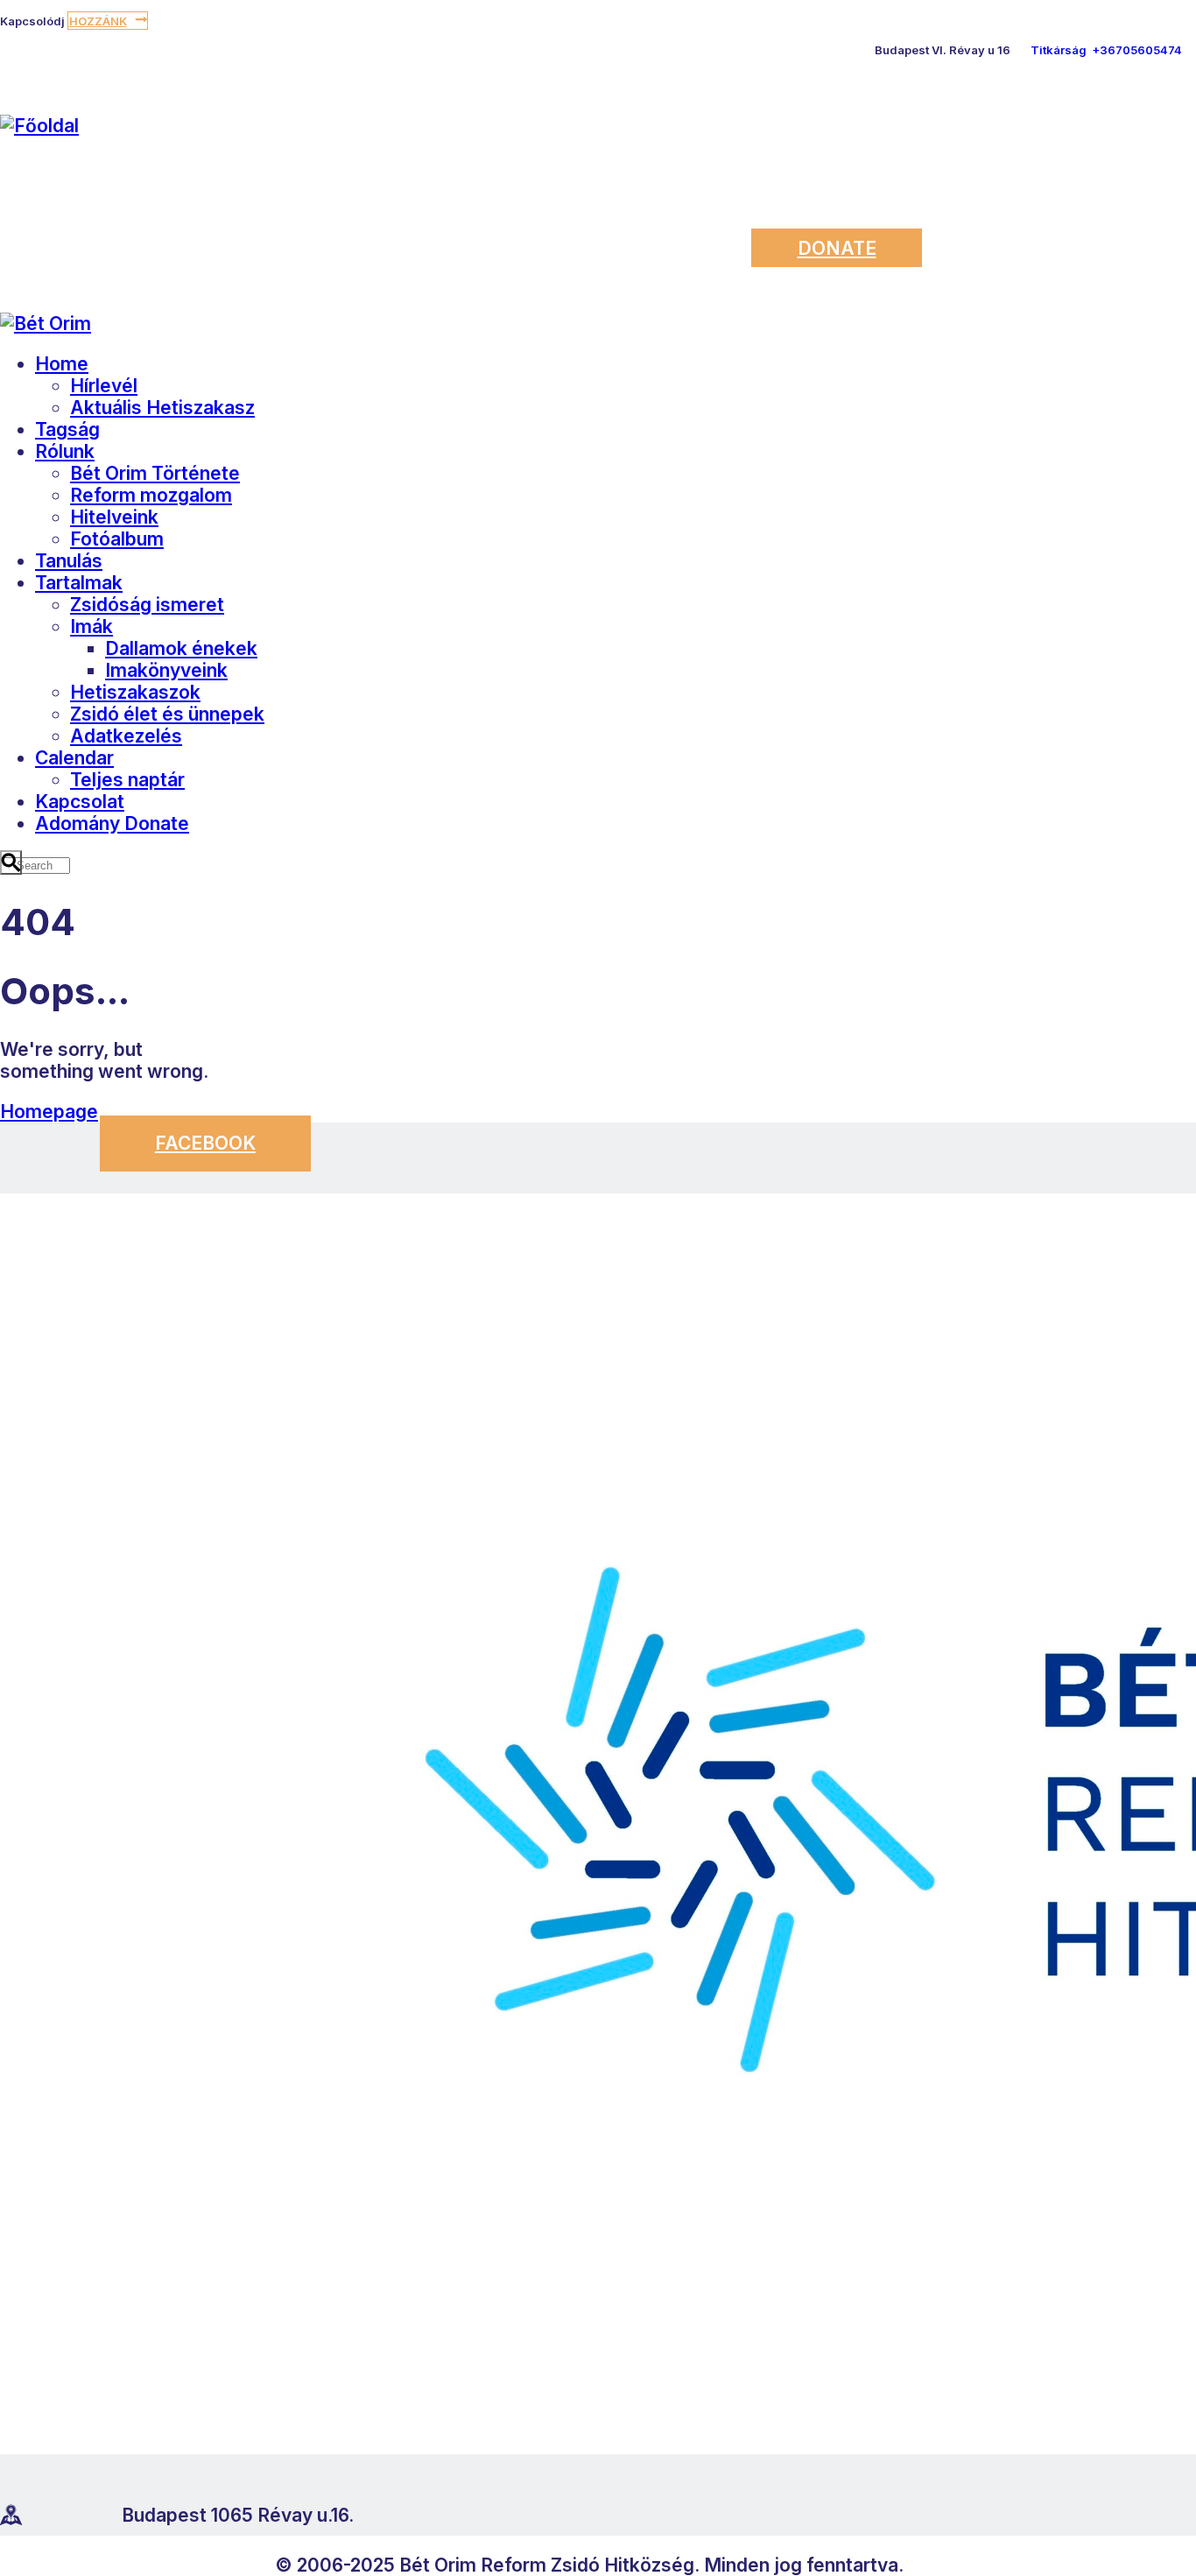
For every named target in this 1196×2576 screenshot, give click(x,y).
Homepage (49, 1112)
